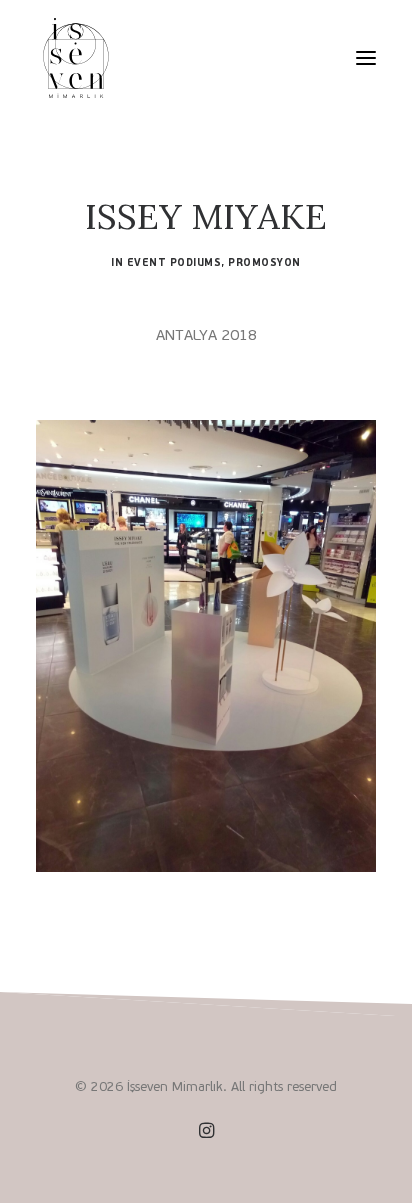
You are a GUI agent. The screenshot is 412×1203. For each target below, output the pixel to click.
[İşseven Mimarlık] (76, 58)
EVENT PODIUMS (174, 262)
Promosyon (264, 262)
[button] (366, 58)
